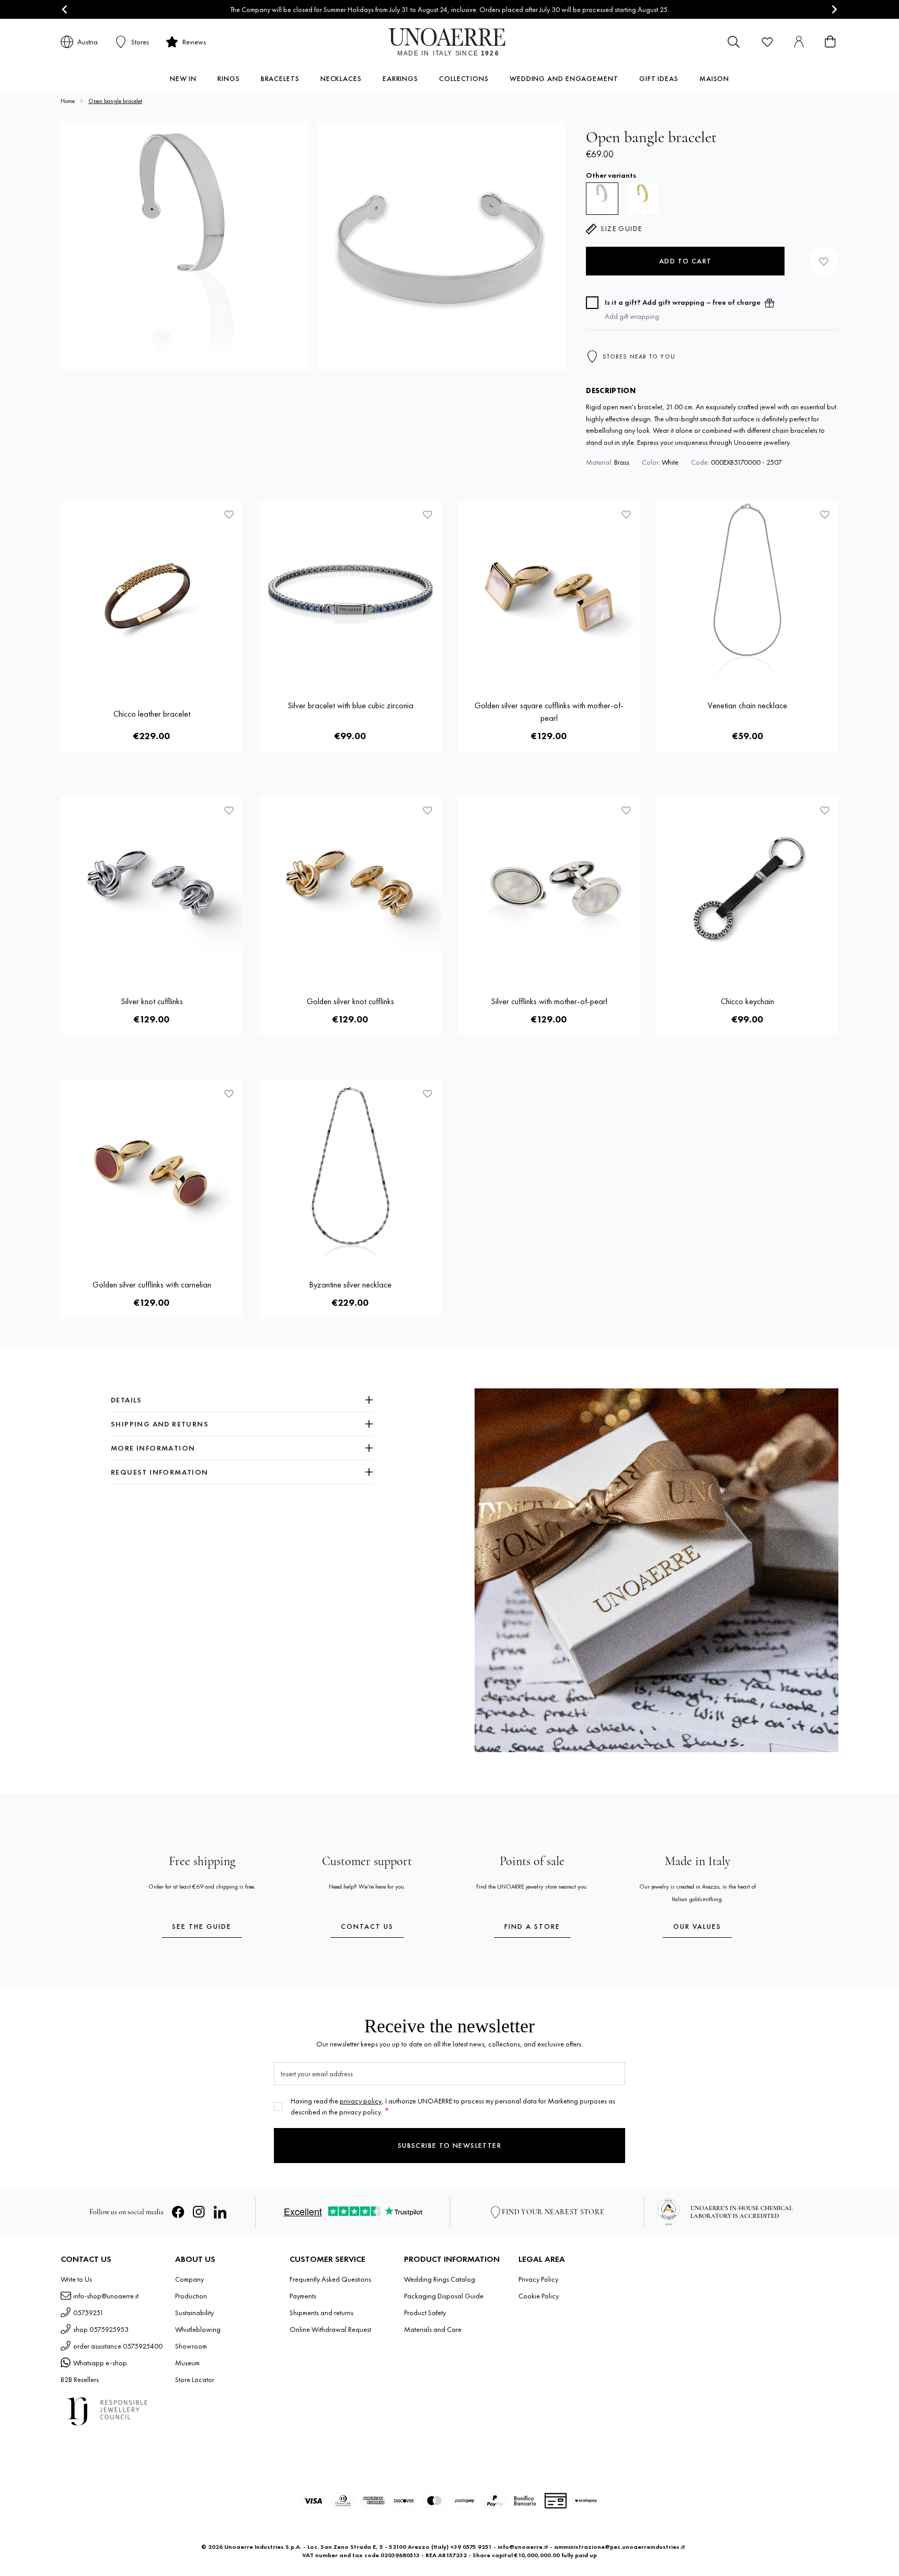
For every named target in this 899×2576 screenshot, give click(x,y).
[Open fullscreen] (185, 246)
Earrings (400, 78)
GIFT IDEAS (659, 78)
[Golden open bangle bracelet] (643, 199)
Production (191, 2296)
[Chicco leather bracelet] (152, 592)
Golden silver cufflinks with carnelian (152, 1285)
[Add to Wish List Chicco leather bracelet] (229, 514)
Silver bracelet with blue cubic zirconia (350, 705)
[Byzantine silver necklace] (350, 1171)
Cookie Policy (539, 2296)
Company (189, 2279)
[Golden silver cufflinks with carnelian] (152, 1171)
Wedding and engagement (564, 78)
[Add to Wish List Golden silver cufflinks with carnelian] (229, 1094)
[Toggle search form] (734, 42)
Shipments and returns (321, 2313)
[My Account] (799, 42)
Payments (303, 2296)
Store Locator (195, 2379)
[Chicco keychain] (747, 888)
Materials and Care (433, 2329)
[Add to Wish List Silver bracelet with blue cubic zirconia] (428, 514)
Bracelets (280, 78)
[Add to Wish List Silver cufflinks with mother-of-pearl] (626, 810)
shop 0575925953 (101, 2329)
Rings (229, 78)
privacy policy (361, 2101)
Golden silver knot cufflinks (350, 1001)
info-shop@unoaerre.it (106, 2296)
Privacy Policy (538, 2279)
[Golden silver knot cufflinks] (350, 888)
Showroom (191, 2346)
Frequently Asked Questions (330, 2279)
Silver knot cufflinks (152, 1001)
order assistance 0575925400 (118, 2346)
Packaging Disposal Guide (444, 2296)
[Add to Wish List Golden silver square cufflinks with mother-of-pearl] (626, 514)
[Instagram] (199, 2212)
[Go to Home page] (450, 42)
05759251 (88, 2313)
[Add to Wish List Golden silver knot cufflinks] (428, 810)
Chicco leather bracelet (152, 714)
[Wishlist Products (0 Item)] (767, 42)
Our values (697, 1926)
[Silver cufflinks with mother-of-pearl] (549, 888)
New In (183, 78)
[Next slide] (834, 10)
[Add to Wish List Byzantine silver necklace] (428, 1094)
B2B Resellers (80, 2379)
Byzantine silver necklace (350, 1285)
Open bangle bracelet (115, 101)
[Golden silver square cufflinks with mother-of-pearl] (549, 592)
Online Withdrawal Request (330, 2329)
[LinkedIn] (220, 2212)
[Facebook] (178, 2212)
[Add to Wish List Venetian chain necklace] (825, 514)
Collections (464, 78)
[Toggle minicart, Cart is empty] (830, 42)
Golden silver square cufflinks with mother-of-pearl (549, 712)
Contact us (367, 1926)
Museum (187, 2363)
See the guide (202, 1926)
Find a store (532, 1926)
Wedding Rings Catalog (440, 2279)
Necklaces (341, 78)
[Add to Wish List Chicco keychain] (825, 810)
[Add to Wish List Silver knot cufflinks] (229, 810)
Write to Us (76, 2279)
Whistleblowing (198, 2329)
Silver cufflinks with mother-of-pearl (549, 1001)
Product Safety (425, 2313)
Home (68, 101)
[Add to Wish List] (824, 261)
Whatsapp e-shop (100, 2363)
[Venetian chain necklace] (747, 592)
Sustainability (194, 2313)
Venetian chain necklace (747, 705)
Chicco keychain (747, 1001)
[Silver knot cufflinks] (152, 888)
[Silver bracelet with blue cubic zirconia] (350, 592)
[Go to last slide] (65, 10)
